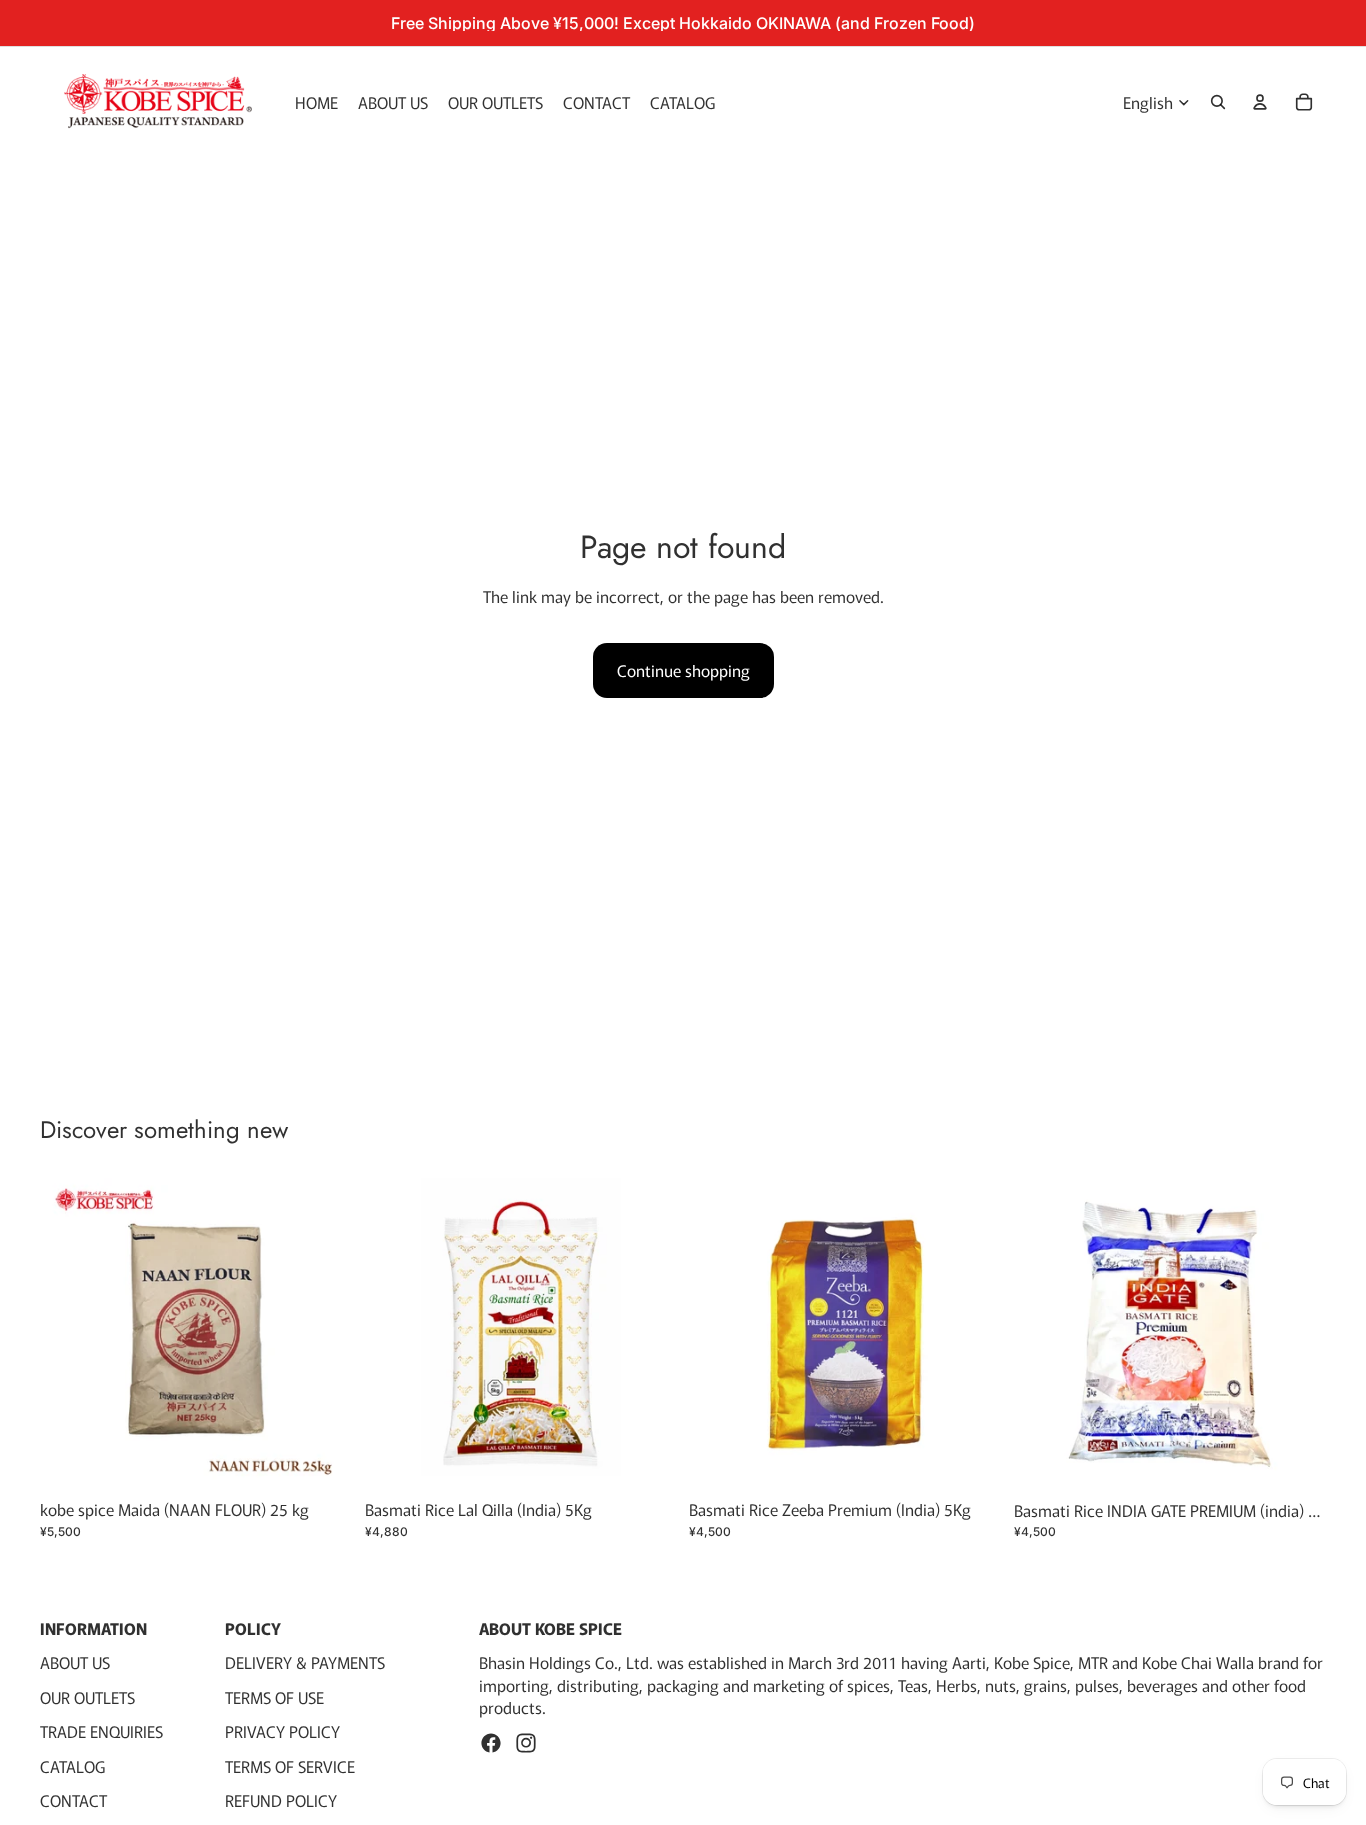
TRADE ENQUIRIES (101, 1732)
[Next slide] (972, 1334)
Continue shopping (683, 670)
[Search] (1218, 102)
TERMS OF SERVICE (290, 1766)
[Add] (322, 1460)
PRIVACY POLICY (282, 1732)
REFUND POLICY (281, 1800)
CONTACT (73, 1800)
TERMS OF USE (274, 1697)
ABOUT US (75, 1663)
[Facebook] (491, 1743)
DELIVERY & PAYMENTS (305, 1663)
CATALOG (72, 1766)
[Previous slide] (719, 1334)
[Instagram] (526, 1743)
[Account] (1260, 102)
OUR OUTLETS (87, 1697)
